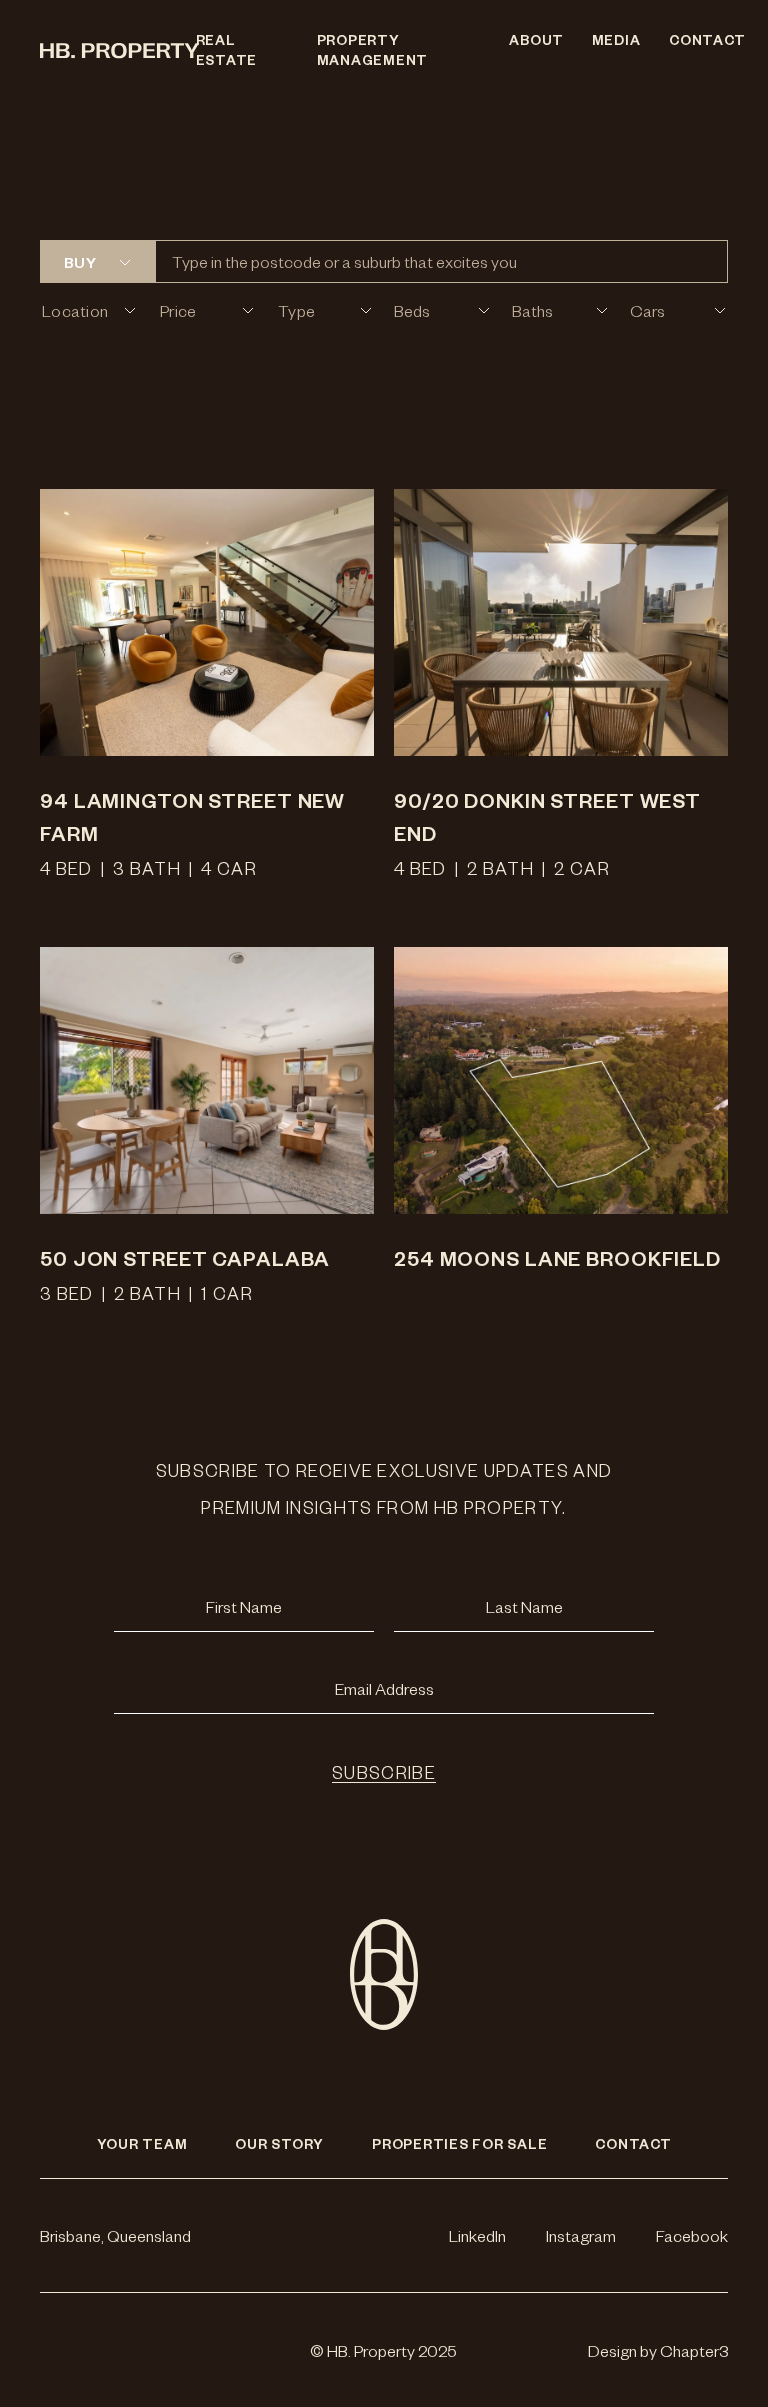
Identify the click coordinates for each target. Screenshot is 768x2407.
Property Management (373, 49)
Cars (647, 310)
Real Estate (227, 49)
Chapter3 (694, 2350)
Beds (412, 310)
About (530, 39)
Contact (698, 39)
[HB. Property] (106, 50)
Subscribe (384, 1772)
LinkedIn (477, 2235)
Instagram (581, 2235)
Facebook (692, 2235)
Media (611, 39)
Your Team (142, 2143)
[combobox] (65, 262)
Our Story (279, 2143)
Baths (532, 310)
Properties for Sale (459, 2143)
